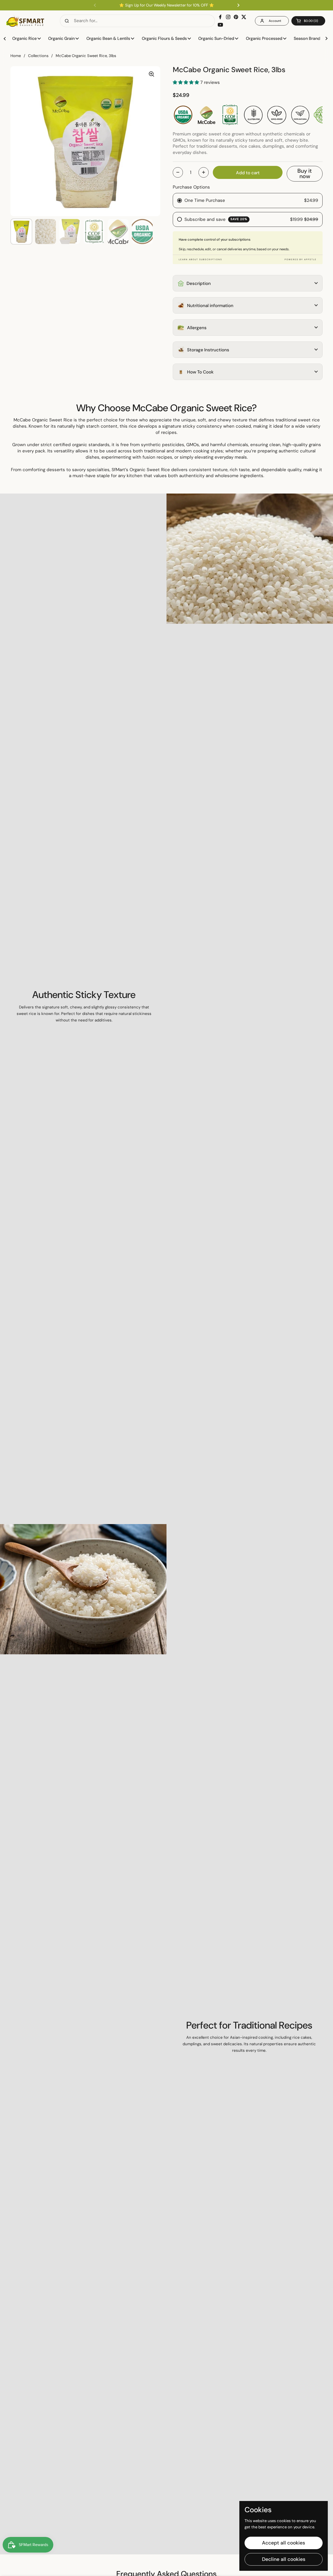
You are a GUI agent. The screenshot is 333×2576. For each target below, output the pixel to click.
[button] (308, 21)
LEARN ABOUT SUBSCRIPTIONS (200, 259)
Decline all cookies (284, 2559)
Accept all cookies (284, 2543)
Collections (38, 56)
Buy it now (305, 174)
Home (16, 56)
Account (275, 21)
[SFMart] (25, 21)
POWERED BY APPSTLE (301, 259)
